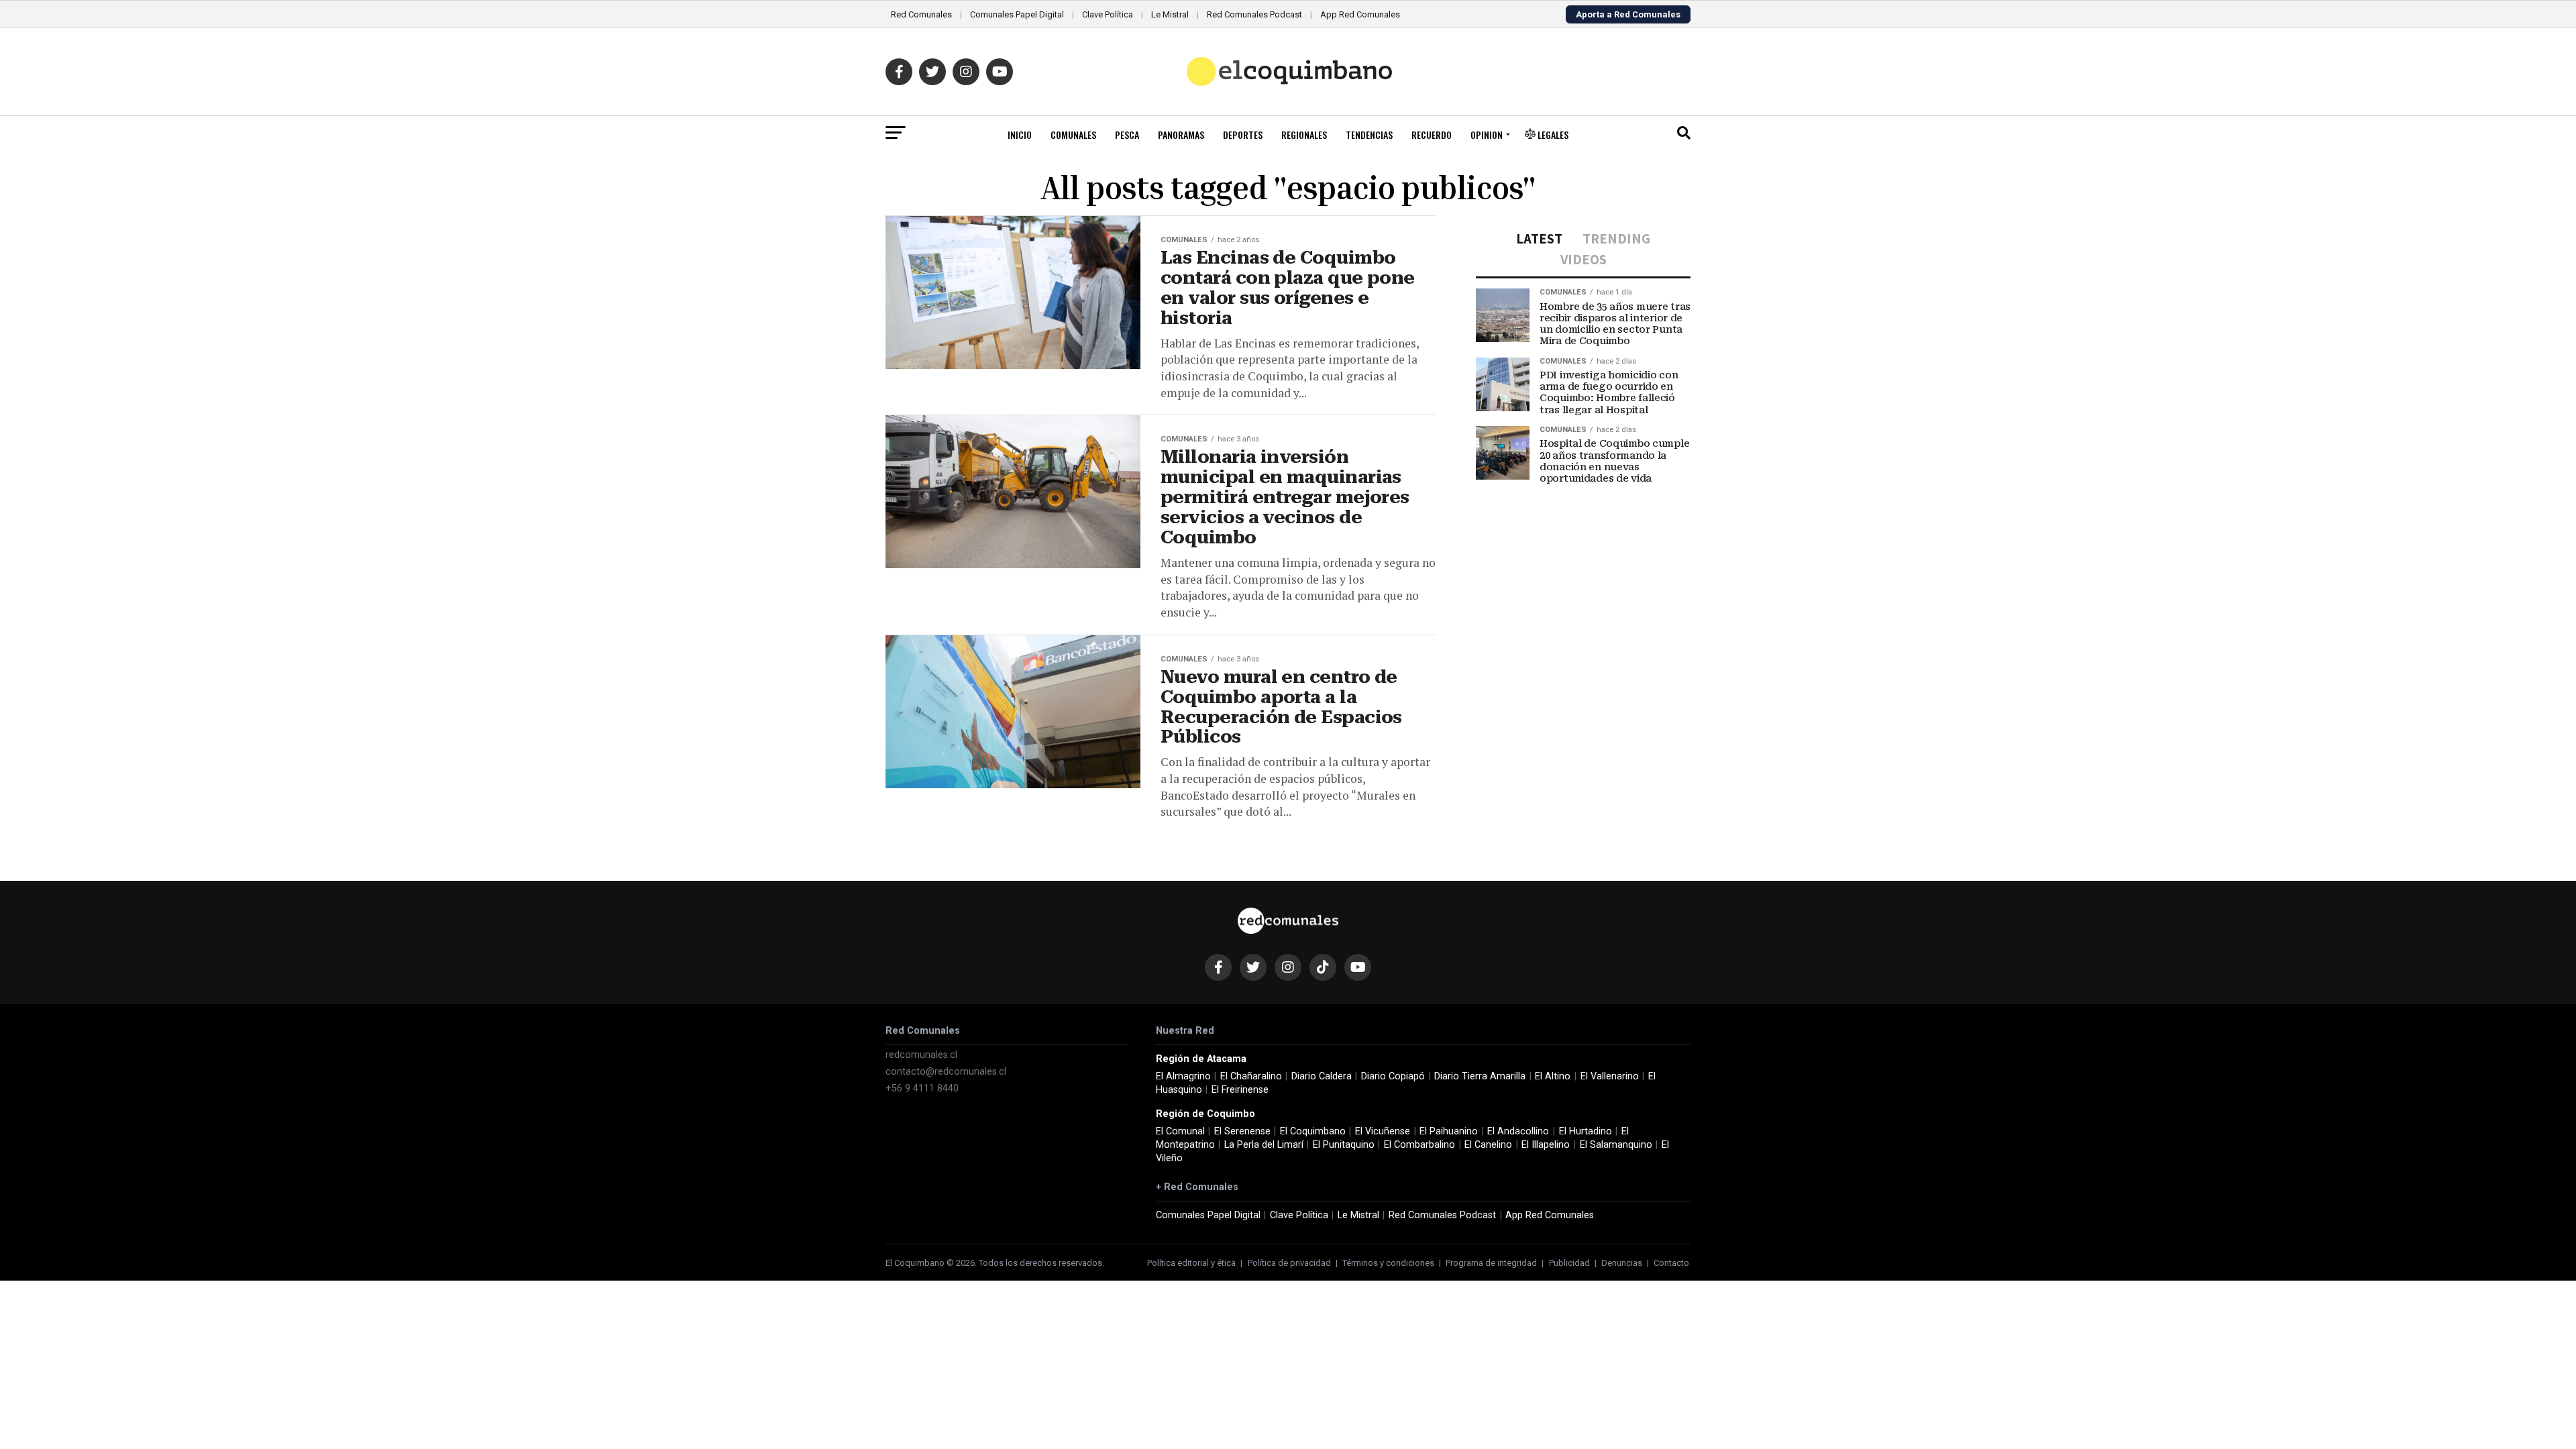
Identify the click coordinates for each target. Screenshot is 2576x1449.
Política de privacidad (1289, 1263)
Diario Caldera (1322, 1076)
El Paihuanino (1449, 1131)
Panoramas (1181, 135)
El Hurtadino (1586, 1131)
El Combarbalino (1419, 1145)
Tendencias (1369, 135)
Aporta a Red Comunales (1628, 14)
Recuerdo (1432, 135)
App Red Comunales (1360, 14)
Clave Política (1108, 14)
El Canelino (1488, 1145)
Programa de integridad (1491, 1263)
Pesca (1127, 135)
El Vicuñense (1383, 1131)
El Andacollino (1518, 1131)
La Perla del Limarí (1264, 1145)
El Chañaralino (1251, 1076)
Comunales (1073, 135)
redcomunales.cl (921, 1055)
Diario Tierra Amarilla (1480, 1076)
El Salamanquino (1616, 1145)
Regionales (1304, 135)
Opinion (1487, 135)
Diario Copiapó (1393, 1076)
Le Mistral (1170, 14)
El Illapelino (1546, 1145)
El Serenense (1242, 1131)
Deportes (1243, 135)
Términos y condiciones (1388, 1263)
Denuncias (1622, 1263)
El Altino (1553, 1076)
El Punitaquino (1344, 1145)
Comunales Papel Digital (1017, 14)
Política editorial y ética (1191, 1263)
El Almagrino (1183, 1076)
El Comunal (1180, 1131)
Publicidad (1569, 1263)
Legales (1552, 135)
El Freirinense (1240, 1090)
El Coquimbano (1313, 1131)
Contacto (1671, 1263)
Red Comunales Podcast (1254, 14)
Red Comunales (921, 14)
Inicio (1020, 135)
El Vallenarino (1610, 1076)
